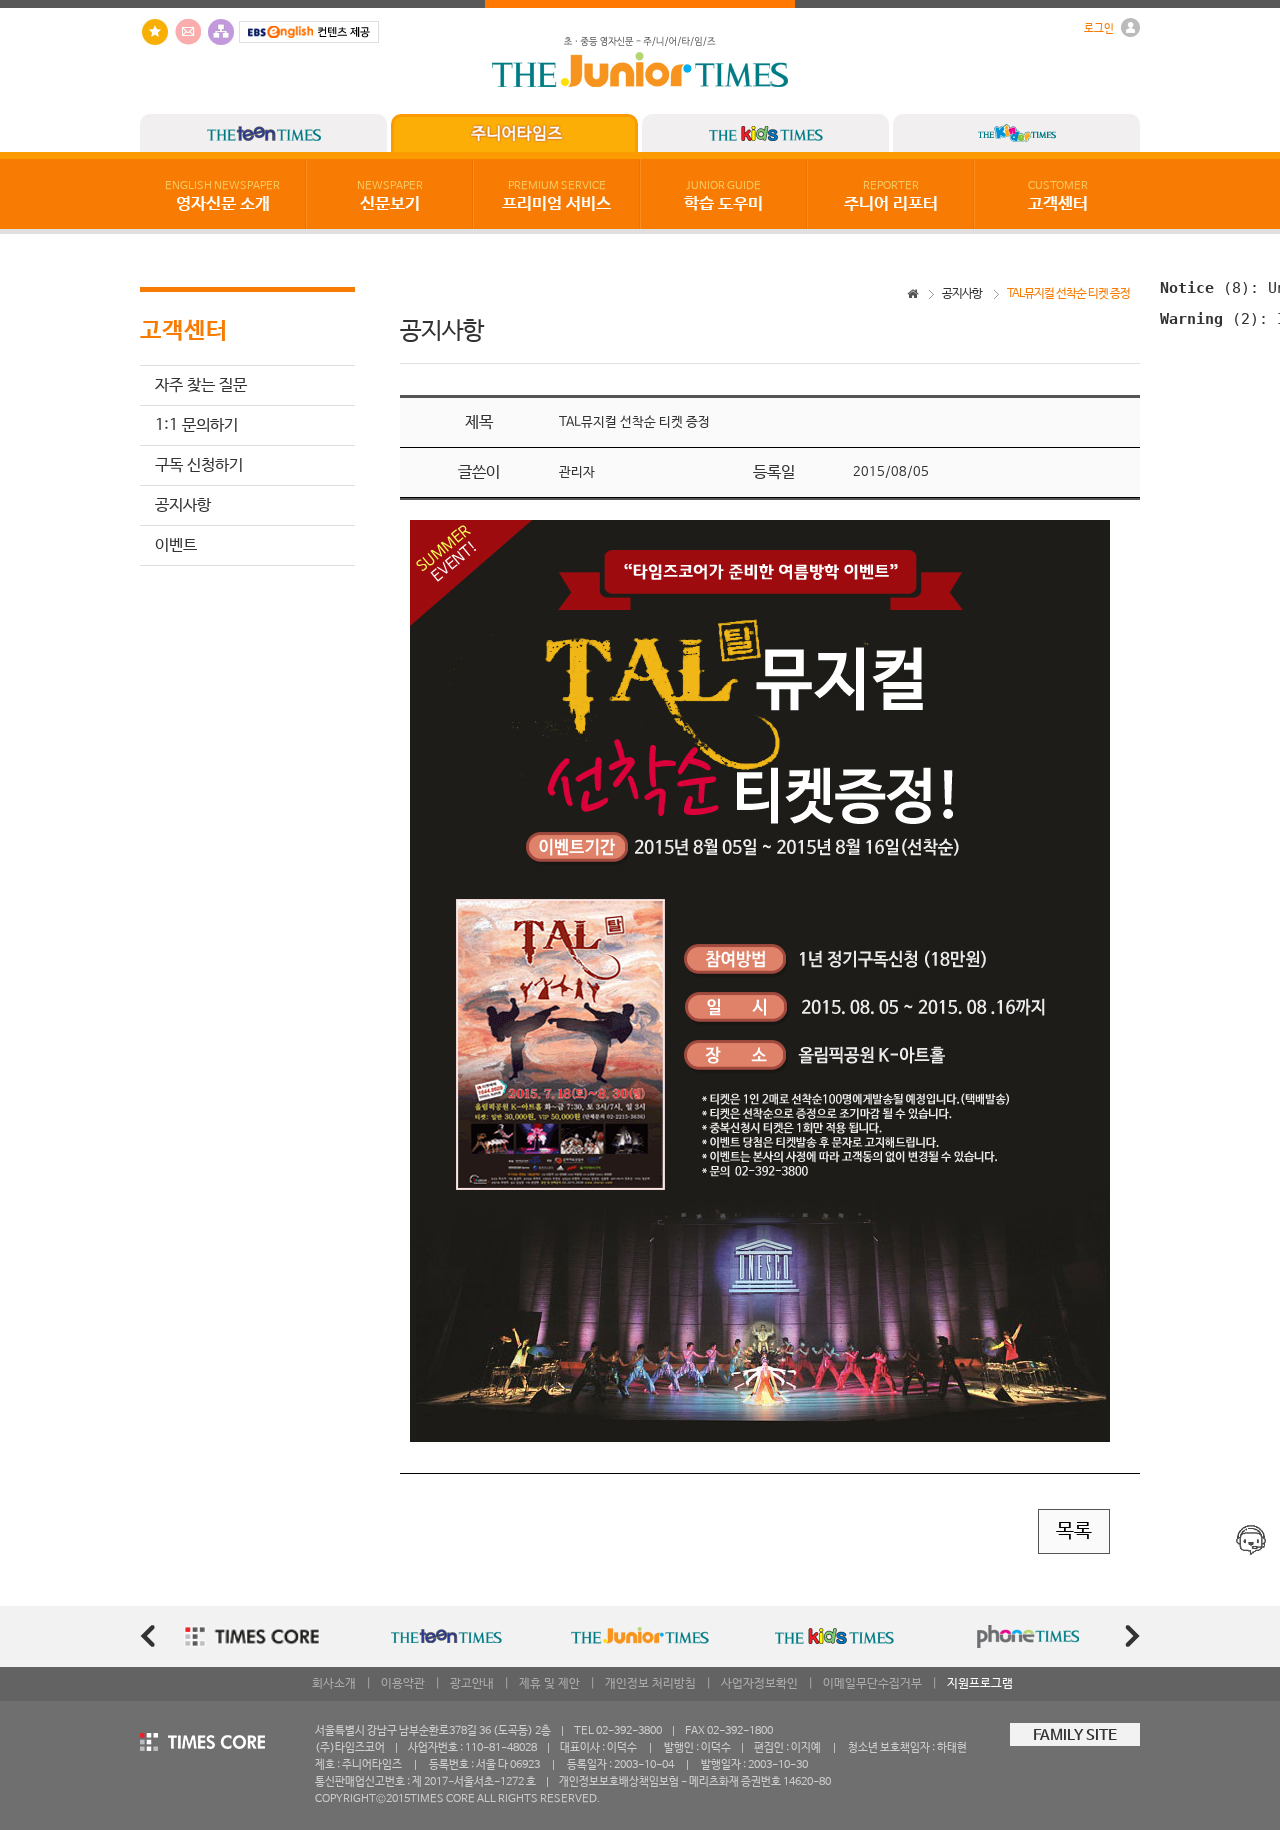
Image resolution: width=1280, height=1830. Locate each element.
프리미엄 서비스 (556, 197)
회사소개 (334, 1684)
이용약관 (403, 1684)
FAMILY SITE (1075, 1736)
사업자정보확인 (759, 1684)
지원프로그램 (980, 1684)
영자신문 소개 (222, 197)
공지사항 (183, 505)
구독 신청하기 (199, 465)
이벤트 (176, 545)
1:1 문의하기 (196, 425)
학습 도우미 (723, 197)
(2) (1209, 318)
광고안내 (472, 1684)
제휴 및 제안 (549, 1684)
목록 (1074, 1531)
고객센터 (1058, 197)
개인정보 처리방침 (650, 1684)
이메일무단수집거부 (872, 1684)
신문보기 (390, 197)
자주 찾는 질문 (201, 385)
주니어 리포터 (891, 197)
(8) (1205, 287)
